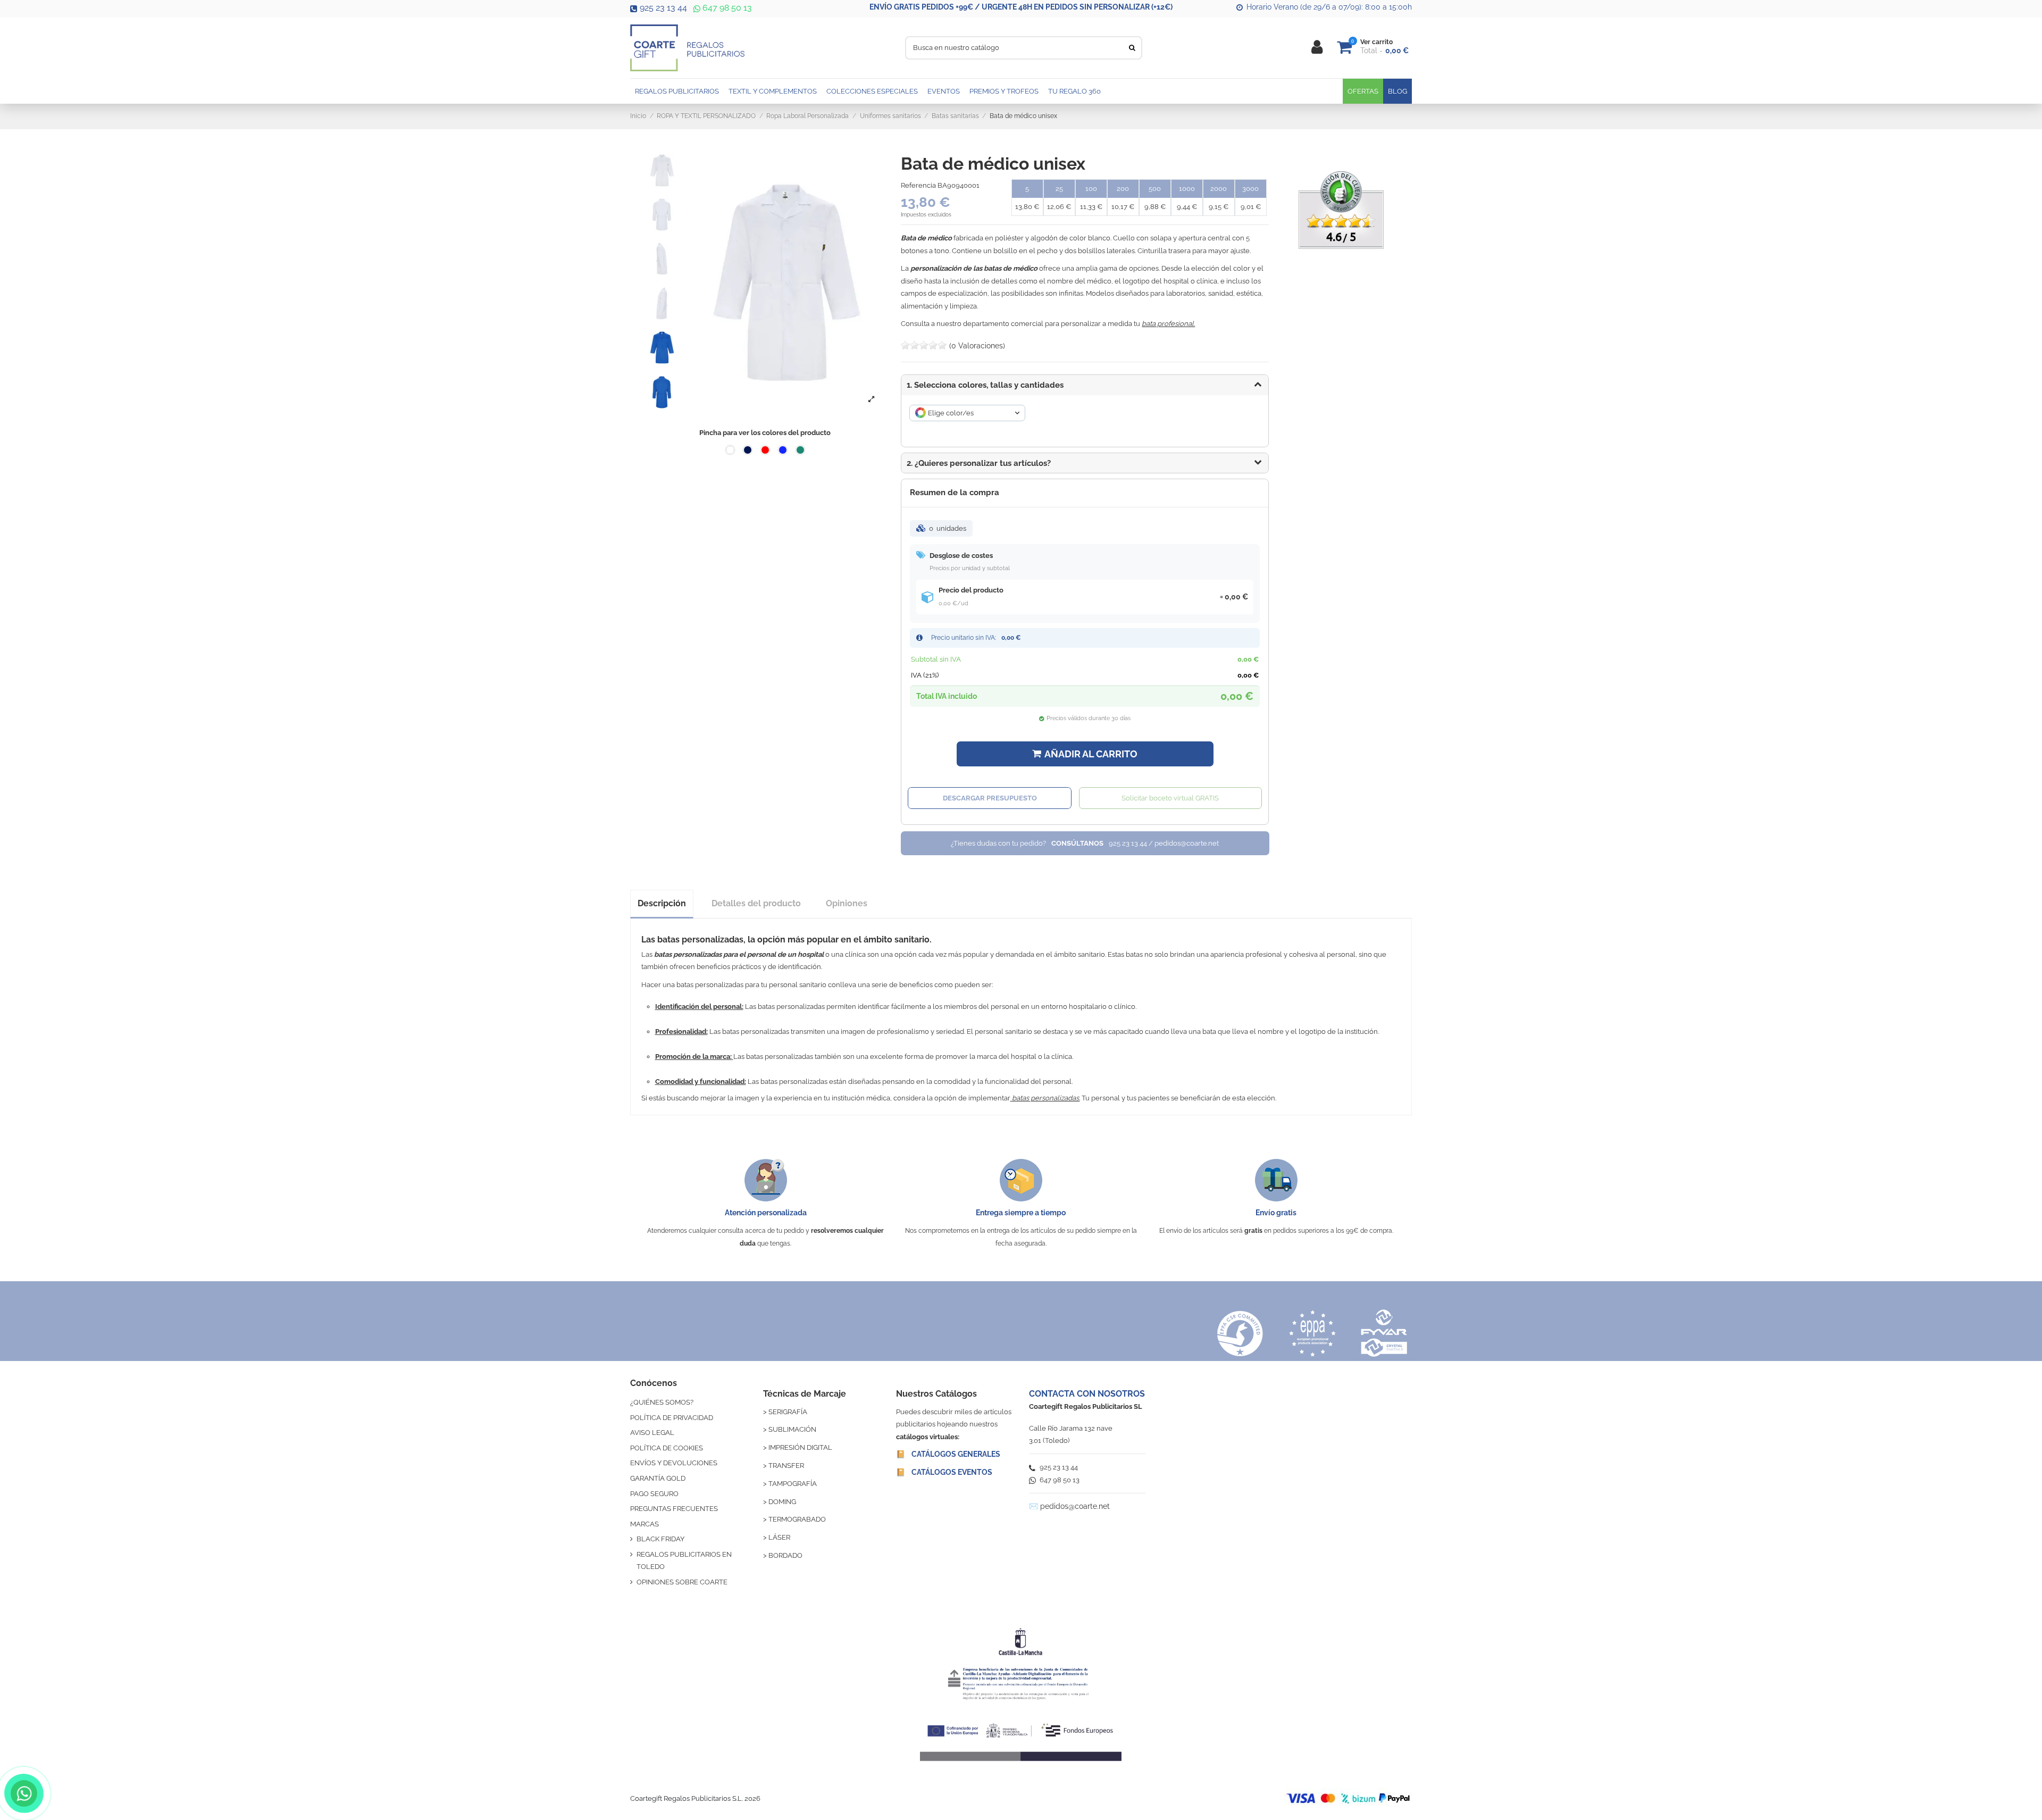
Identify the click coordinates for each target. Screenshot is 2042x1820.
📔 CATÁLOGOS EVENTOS (944, 1472)
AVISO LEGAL (652, 1433)
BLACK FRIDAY (660, 1539)
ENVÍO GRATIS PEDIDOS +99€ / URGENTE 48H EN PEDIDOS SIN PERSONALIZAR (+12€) (1021, 7)
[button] (1085, 463)
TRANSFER (786, 1466)
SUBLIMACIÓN (792, 1429)
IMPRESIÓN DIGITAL (800, 1447)
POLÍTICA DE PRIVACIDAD (672, 1418)
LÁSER (779, 1537)
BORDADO (785, 1555)
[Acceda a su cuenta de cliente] (1317, 48)
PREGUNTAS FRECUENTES (674, 1509)
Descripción (662, 903)
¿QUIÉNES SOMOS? (662, 1402)
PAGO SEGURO (654, 1494)
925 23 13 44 (663, 8)
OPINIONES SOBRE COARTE (682, 1582)
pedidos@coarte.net (1075, 1506)
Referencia (918, 185)
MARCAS (645, 1524)
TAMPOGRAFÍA (793, 1484)
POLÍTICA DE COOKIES (667, 1448)
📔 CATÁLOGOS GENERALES (948, 1454)
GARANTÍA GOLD (658, 1478)
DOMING (782, 1502)
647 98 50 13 (726, 8)
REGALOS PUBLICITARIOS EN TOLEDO (684, 1560)
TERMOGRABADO (797, 1519)
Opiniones (847, 903)
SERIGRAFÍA (788, 1412)
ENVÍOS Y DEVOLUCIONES (674, 1463)
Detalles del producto (756, 903)
